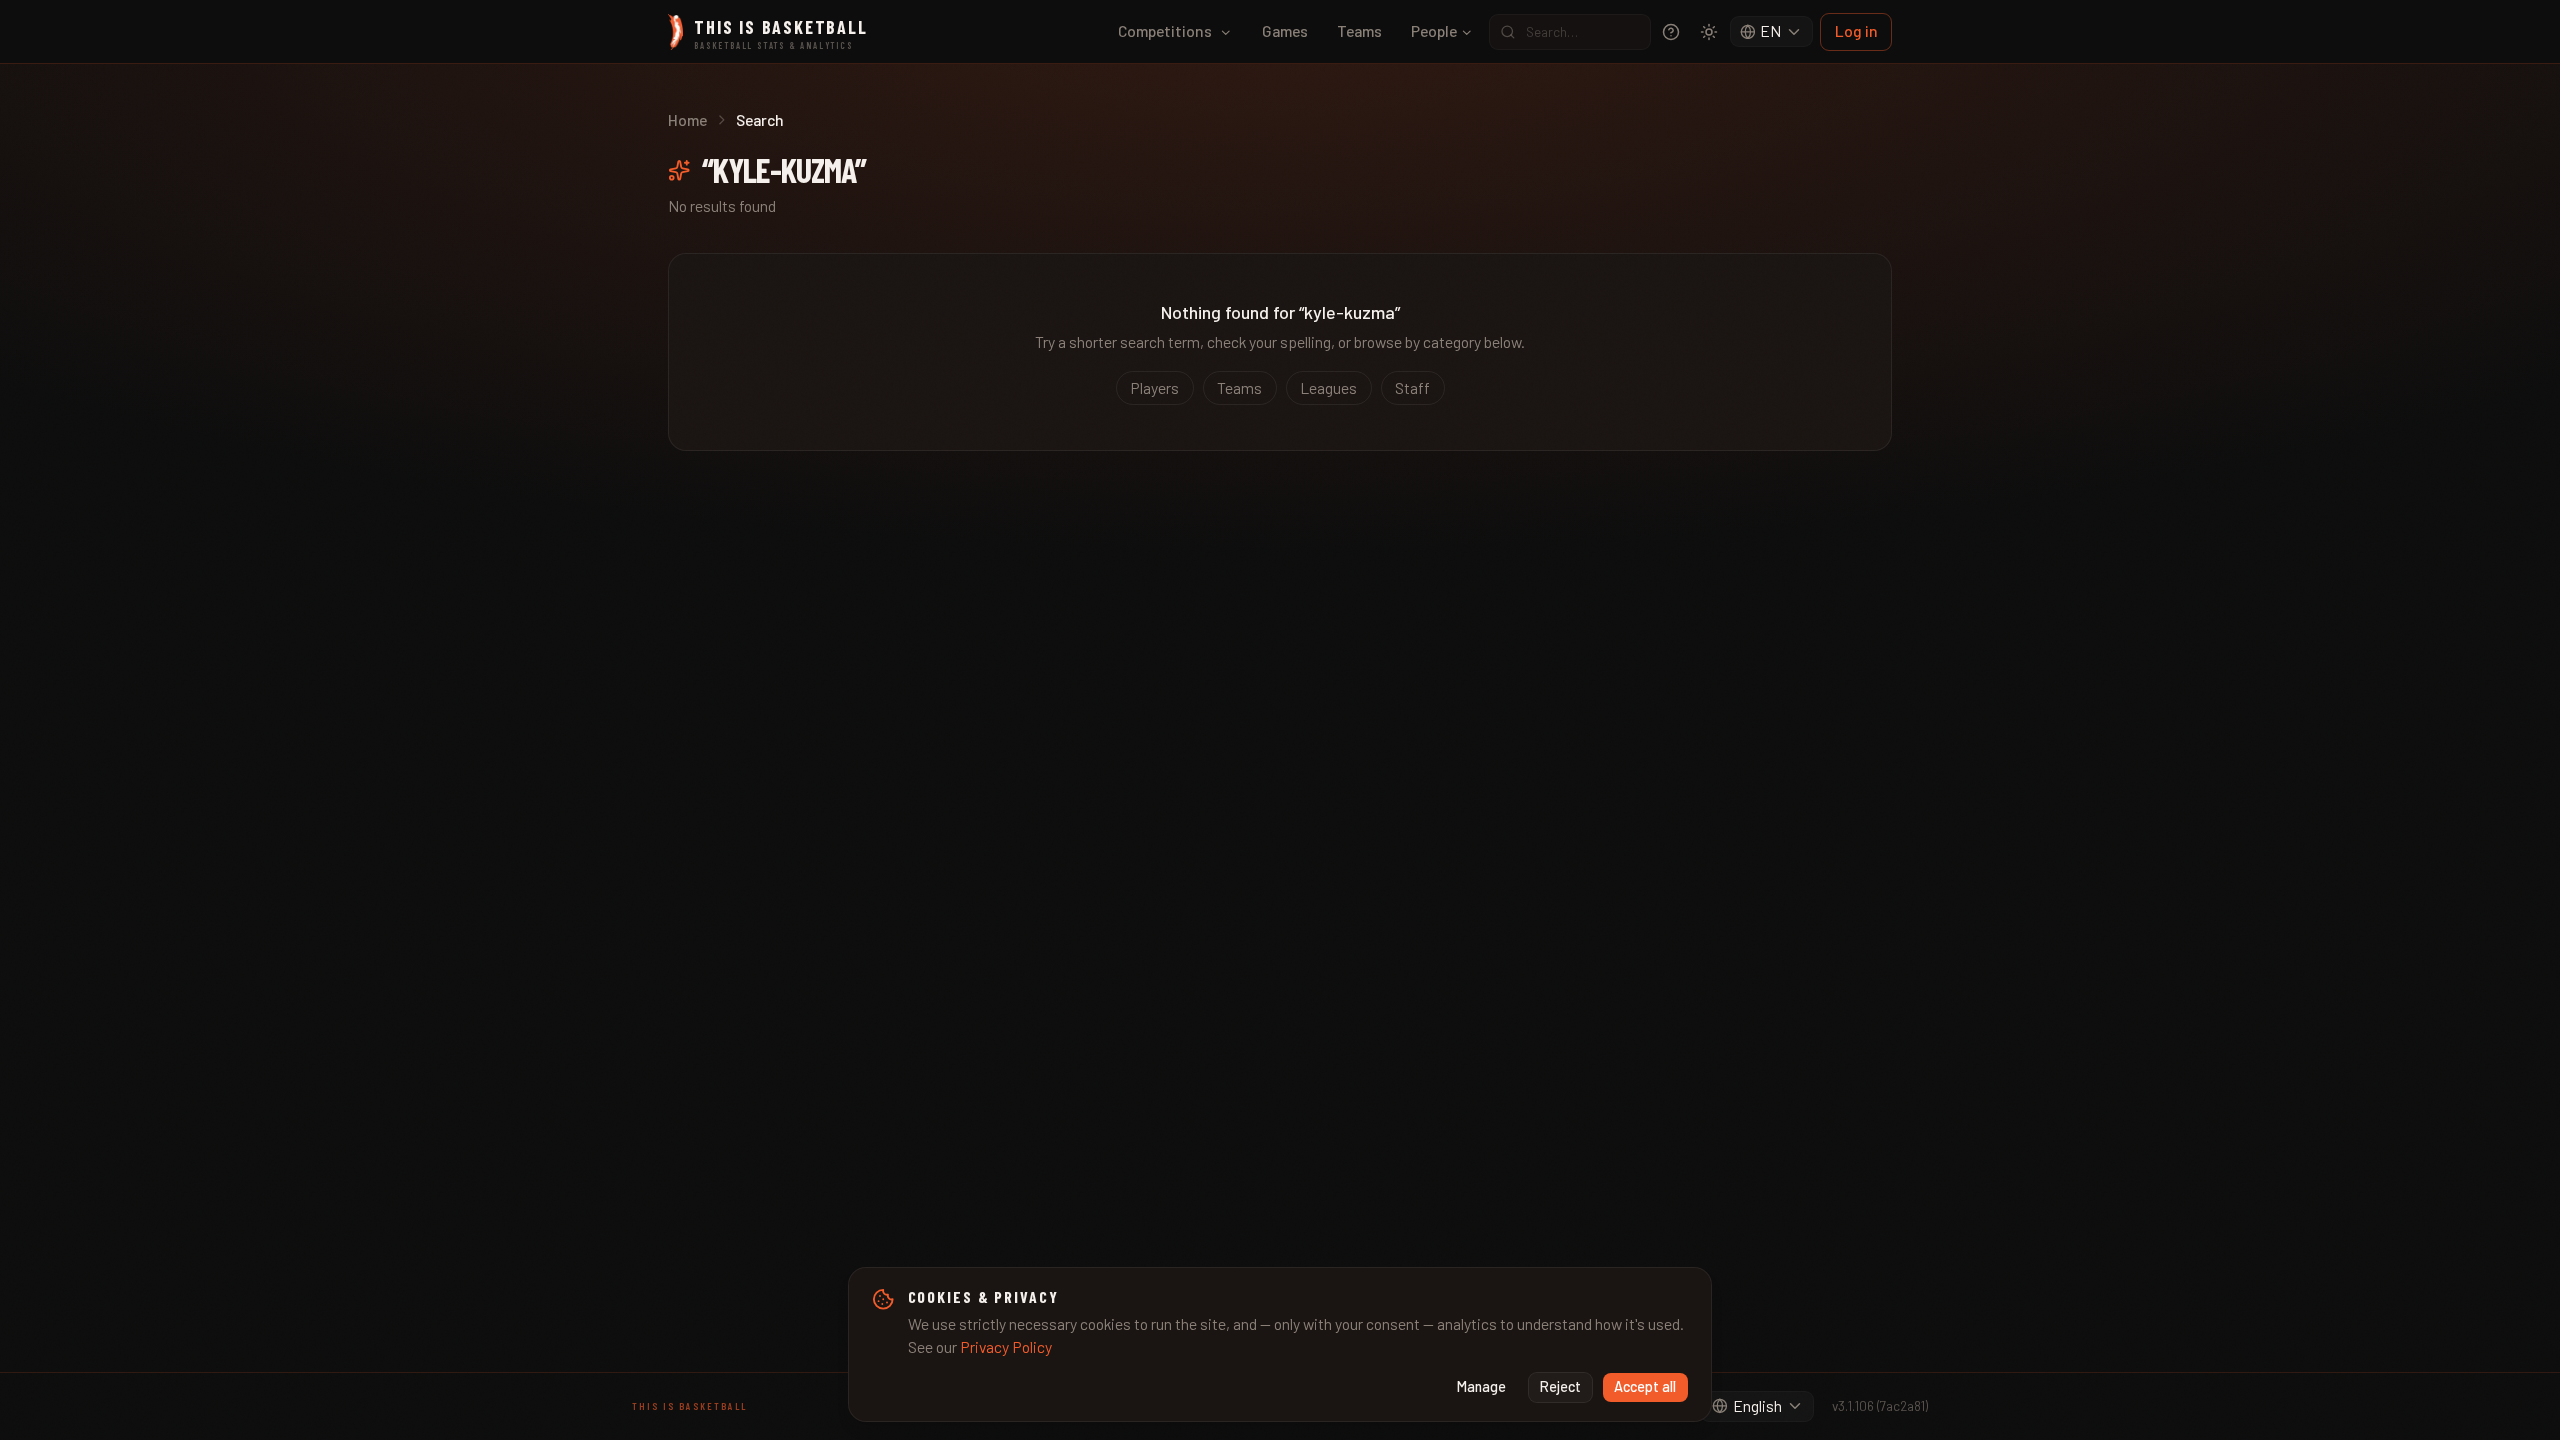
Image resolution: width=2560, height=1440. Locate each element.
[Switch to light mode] (1709, 32)
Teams (1359, 30)
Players (1154, 387)
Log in (1856, 30)
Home (687, 119)
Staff (1412, 387)
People (1434, 30)
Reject (1560, 1386)
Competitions (1165, 30)
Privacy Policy (1006, 1346)
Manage (1481, 1386)
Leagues (1328, 387)
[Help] (1671, 32)
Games (1285, 30)
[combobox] (1772, 32)
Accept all (1645, 1386)
